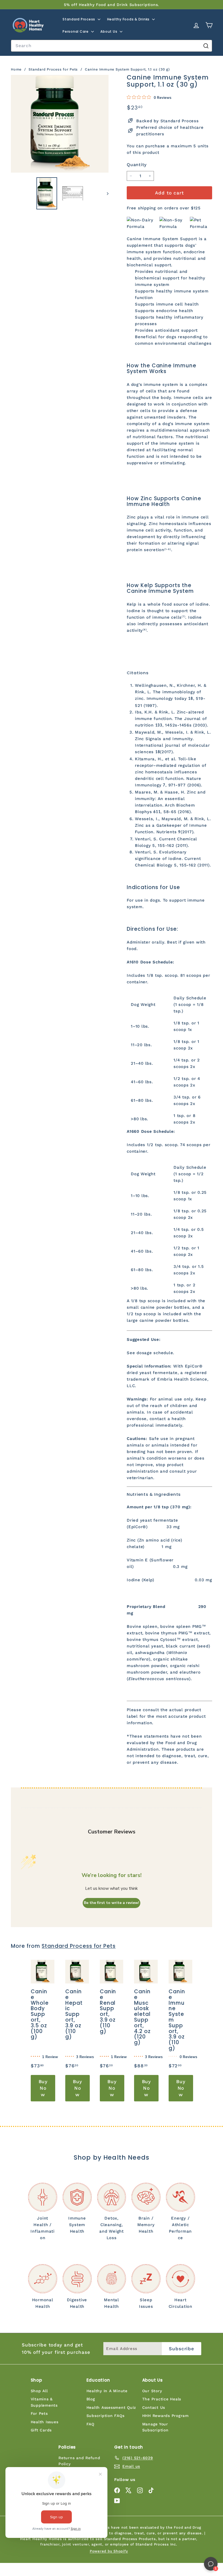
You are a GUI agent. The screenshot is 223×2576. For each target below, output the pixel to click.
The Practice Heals (162, 2399)
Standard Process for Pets (53, 69)
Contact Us (154, 2407)
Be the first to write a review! (112, 1903)
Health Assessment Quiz (111, 2407)
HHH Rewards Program (165, 2416)
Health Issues (45, 2422)
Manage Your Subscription (155, 2427)
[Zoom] (60, 124)
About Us (109, 31)
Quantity (137, 165)
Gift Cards (41, 2430)
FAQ (90, 2424)
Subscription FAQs (106, 2416)
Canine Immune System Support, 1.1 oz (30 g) (127, 69)
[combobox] (112, 46)
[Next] (105, 193)
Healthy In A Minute (107, 2391)
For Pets (39, 2413)
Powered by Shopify (109, 2551)
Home (17, 69)
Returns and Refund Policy (79, 2461)
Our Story (152, 2391)
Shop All (39, 2391)
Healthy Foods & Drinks (129, 19)
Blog (91, 2399)
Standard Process (79, 19)
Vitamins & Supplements (44, 2402)
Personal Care (76, 31)
